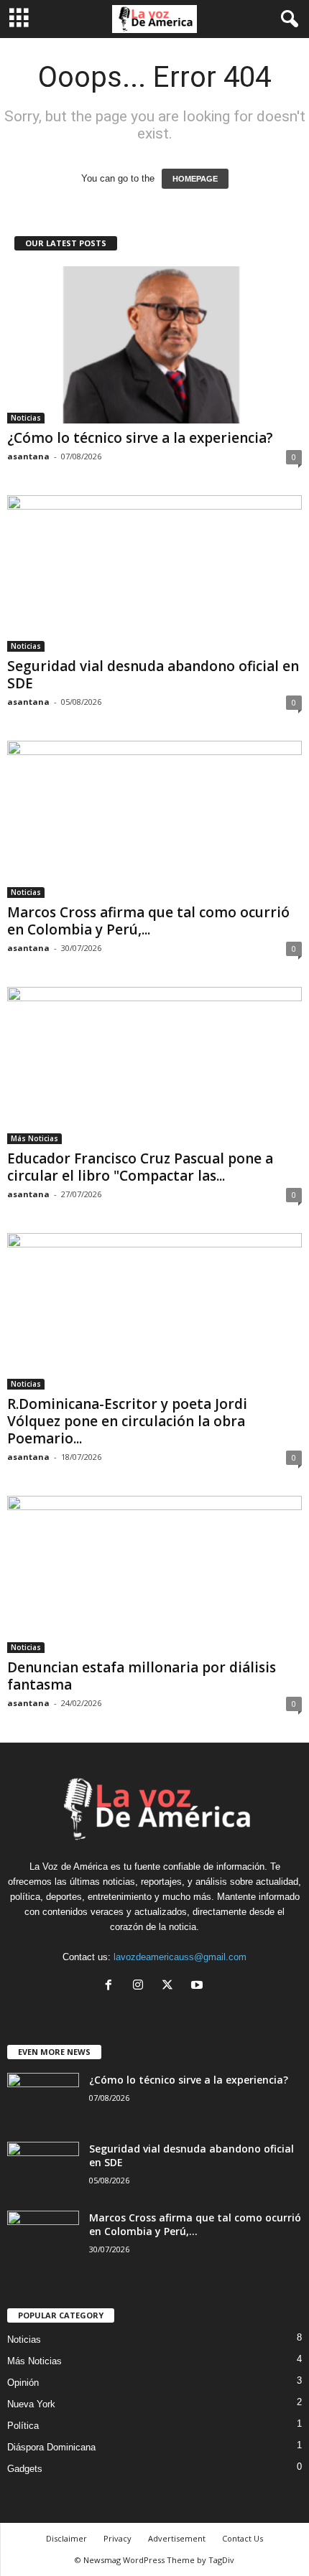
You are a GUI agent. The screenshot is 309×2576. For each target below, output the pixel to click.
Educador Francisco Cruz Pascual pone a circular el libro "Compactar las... (140, 1167)
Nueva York (31, 2404)
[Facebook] (112, 1986)
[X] (171, 1986)
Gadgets (25, 2469)
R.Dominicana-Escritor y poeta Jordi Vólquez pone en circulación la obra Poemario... (127, 1421)
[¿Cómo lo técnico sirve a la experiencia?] (154, 345)
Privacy (117, 2538)
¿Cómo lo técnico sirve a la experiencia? (140, 438)
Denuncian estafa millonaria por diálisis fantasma (142, 1676)
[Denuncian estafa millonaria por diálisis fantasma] (154, 1574)
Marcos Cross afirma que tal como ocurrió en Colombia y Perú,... (148, 921)
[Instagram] (141, 1986)
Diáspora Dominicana (51, 2447)
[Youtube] (199, 1986)
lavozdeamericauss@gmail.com (180, 1957)
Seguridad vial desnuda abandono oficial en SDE (153, 675)
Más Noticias (34, 1138)
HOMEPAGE (195, 179)
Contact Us (243, 2538)
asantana (28, 456)
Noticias (26, 418)
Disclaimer (66, 2538)
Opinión (23, 2383)
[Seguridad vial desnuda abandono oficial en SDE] (154, 574)
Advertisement (177, 2538)
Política (23, 2426)
